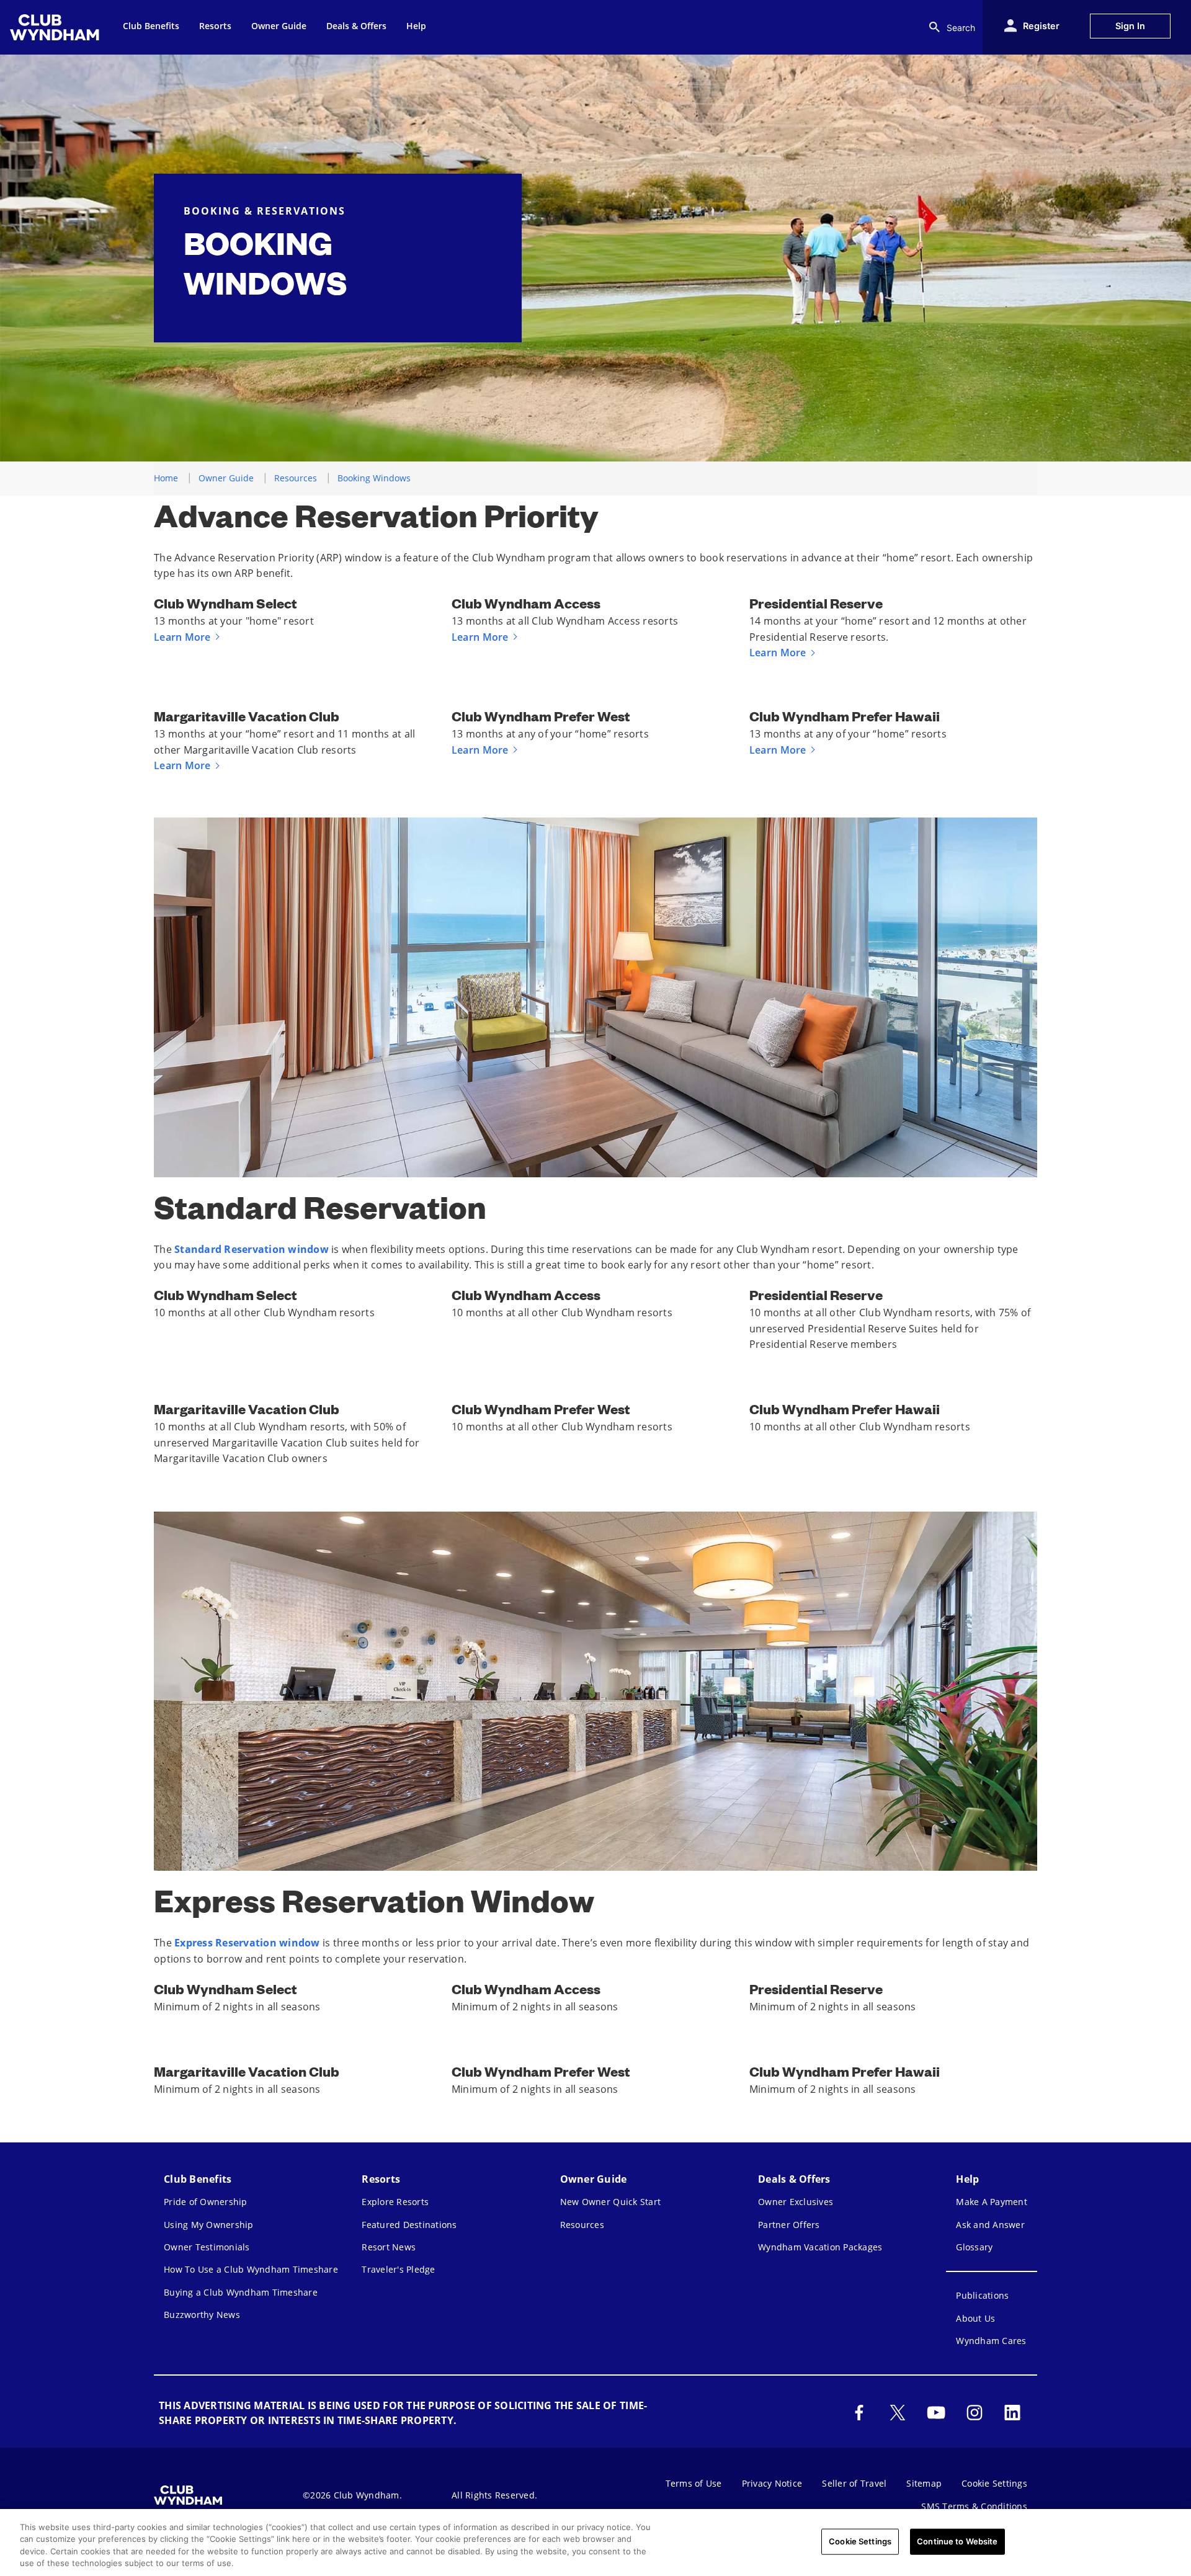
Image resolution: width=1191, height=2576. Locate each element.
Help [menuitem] (416, 26)
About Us (975, 2318)
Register (1041, 26)
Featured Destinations (409, 2225)
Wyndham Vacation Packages (820, 2247)
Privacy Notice (772, 2483)
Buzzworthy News (202, 2315)
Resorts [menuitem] (215, 26)
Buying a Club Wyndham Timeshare (241, 2292)
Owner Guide (226, 478)
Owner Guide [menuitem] (279, 26)
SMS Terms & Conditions (974, 2506)
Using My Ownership (209, 2225)
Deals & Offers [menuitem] (356, 26)
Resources (296, 478)
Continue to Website (957, 2541)
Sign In (1130, 26)
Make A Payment (992, 2202)
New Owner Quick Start (610, 2202)
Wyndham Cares (991, 2341)
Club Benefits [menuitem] (151, 26)
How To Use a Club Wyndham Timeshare (251, 2269)
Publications (982, 2295)
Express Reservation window (247, 1943)
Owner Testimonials (207, 2247)
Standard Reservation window (252, 1249)
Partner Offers (789, 2225)
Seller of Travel (854, 2483)
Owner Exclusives (796, 2202)
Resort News (389, 2247)
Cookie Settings (860, 2541)
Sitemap (924, 2483)
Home (166, 478)
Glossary (974, 2247)
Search (961, 28)
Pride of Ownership (206, 2202)
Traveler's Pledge (398, 2269)
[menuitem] (56, 27)
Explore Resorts (395, 2202)
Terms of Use (694, 2483)
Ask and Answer (990, 2225)
